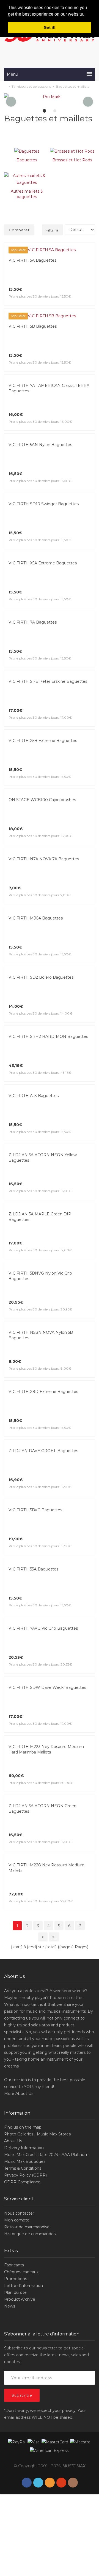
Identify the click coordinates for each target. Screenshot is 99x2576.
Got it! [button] (50, 27)
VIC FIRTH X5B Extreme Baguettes (43, 741)
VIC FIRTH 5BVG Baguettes (35, 1510)
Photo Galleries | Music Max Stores (37, 2134)
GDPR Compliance (22, 2182)
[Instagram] (73, 2483)
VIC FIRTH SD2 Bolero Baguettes (41, 977)
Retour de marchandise (27, 2227)
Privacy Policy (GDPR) (25, 2175)
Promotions (16, 2279)
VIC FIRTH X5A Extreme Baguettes (43, 563)
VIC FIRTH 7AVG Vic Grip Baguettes (43, 1628)
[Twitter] (38, 2483)
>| (54, 1937)
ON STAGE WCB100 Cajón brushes (42, 800)
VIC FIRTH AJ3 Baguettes (34, 1096)
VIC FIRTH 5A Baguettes (32, 260)
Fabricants (14, 2265)
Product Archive (20, 2299)
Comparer (19, 230)
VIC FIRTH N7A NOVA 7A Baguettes (44, 859)
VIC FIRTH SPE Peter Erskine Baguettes (48, 681)
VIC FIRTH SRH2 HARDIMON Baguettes (48, 1036)
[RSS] (50, 2483)
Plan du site (15, 2292)
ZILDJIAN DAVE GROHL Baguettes (43, 1451)
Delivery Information (24, 2148)
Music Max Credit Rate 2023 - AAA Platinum (46, 2155)
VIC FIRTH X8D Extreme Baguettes (43, 1392)
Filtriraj (53, 230)
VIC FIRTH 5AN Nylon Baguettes (40, 445)
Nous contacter (19, 2213)
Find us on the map (23, 2127)
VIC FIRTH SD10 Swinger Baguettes (44, 504)
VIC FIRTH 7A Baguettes (33, 622)
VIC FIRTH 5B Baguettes (33, 326)
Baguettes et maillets (72, 86)
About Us (24, 2094)
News (10, 2306)
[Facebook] (27, 2483)
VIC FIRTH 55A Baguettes (33, 1569)
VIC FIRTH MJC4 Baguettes (36, 918)
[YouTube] (61, 2483)
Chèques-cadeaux (21, 2272)
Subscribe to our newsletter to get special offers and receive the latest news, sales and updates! (46, 2355)
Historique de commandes (30, 2234)
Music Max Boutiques (25, 2161)
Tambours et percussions (31, 86)
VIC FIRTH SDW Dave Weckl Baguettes (47, 1687)
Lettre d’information (24, 2286)
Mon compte (17, 2220)
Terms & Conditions (23, 2168)
